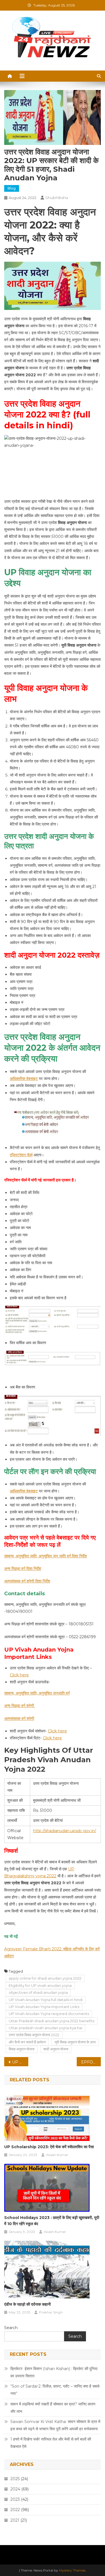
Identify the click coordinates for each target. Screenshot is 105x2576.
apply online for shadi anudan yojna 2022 (45, 1978)
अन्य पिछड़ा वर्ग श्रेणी (20, 1706)
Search (11, 2328)
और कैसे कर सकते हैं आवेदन (27, 2042)
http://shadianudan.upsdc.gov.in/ (65, 1831)
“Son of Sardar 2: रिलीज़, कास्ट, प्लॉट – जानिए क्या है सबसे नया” (55, 2390)
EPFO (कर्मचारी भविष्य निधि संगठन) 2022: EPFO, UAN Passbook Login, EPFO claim (91, 2062)
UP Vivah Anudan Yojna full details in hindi (46, 2000)
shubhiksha (57, 198)
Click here (19, 1675)
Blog (12, 188)
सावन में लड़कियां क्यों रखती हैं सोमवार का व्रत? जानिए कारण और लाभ (53, 2408)
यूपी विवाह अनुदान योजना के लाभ (75, 2042)
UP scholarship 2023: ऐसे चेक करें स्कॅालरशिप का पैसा (49, 2147)
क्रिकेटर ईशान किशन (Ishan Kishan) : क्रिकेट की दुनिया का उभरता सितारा (54, 2372)
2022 (15, 2510)
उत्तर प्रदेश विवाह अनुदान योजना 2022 (34, 2035)
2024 (15, 2489)
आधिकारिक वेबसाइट (24, 1079)
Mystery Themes (72, 2570)
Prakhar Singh (51, 2312)
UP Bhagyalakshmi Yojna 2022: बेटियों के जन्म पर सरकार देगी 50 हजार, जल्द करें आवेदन (20, 2062)
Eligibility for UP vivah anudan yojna (40, 1985)
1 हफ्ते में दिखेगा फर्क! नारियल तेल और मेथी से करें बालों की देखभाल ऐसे (51, 2443)
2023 (15, 2499)
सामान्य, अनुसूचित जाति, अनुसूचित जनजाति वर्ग (37, 1693)
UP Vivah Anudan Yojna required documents (49, 2014)
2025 (15, 2479)
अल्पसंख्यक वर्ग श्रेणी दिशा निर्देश (27, 1581)
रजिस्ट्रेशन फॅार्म (21, 1155)
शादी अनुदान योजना (56, 2049)
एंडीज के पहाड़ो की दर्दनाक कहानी (28, 2304)
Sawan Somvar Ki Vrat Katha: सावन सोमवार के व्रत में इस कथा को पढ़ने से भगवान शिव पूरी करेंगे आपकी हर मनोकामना (55, 2425)
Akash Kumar (57, 2155)
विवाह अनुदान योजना (22, 2049)
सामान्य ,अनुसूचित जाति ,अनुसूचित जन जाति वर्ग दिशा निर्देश (46, 1556)
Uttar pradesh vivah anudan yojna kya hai (46, 2028)
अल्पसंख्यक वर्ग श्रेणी (19, 1718)
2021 (15, 2520)
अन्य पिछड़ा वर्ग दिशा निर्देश (23, 1569)
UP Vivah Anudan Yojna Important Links (44, 2007)
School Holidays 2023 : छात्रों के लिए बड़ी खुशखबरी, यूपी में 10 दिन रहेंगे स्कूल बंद (52, 2221)
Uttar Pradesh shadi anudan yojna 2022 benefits (52, 2021)
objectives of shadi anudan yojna (38, 1992)
